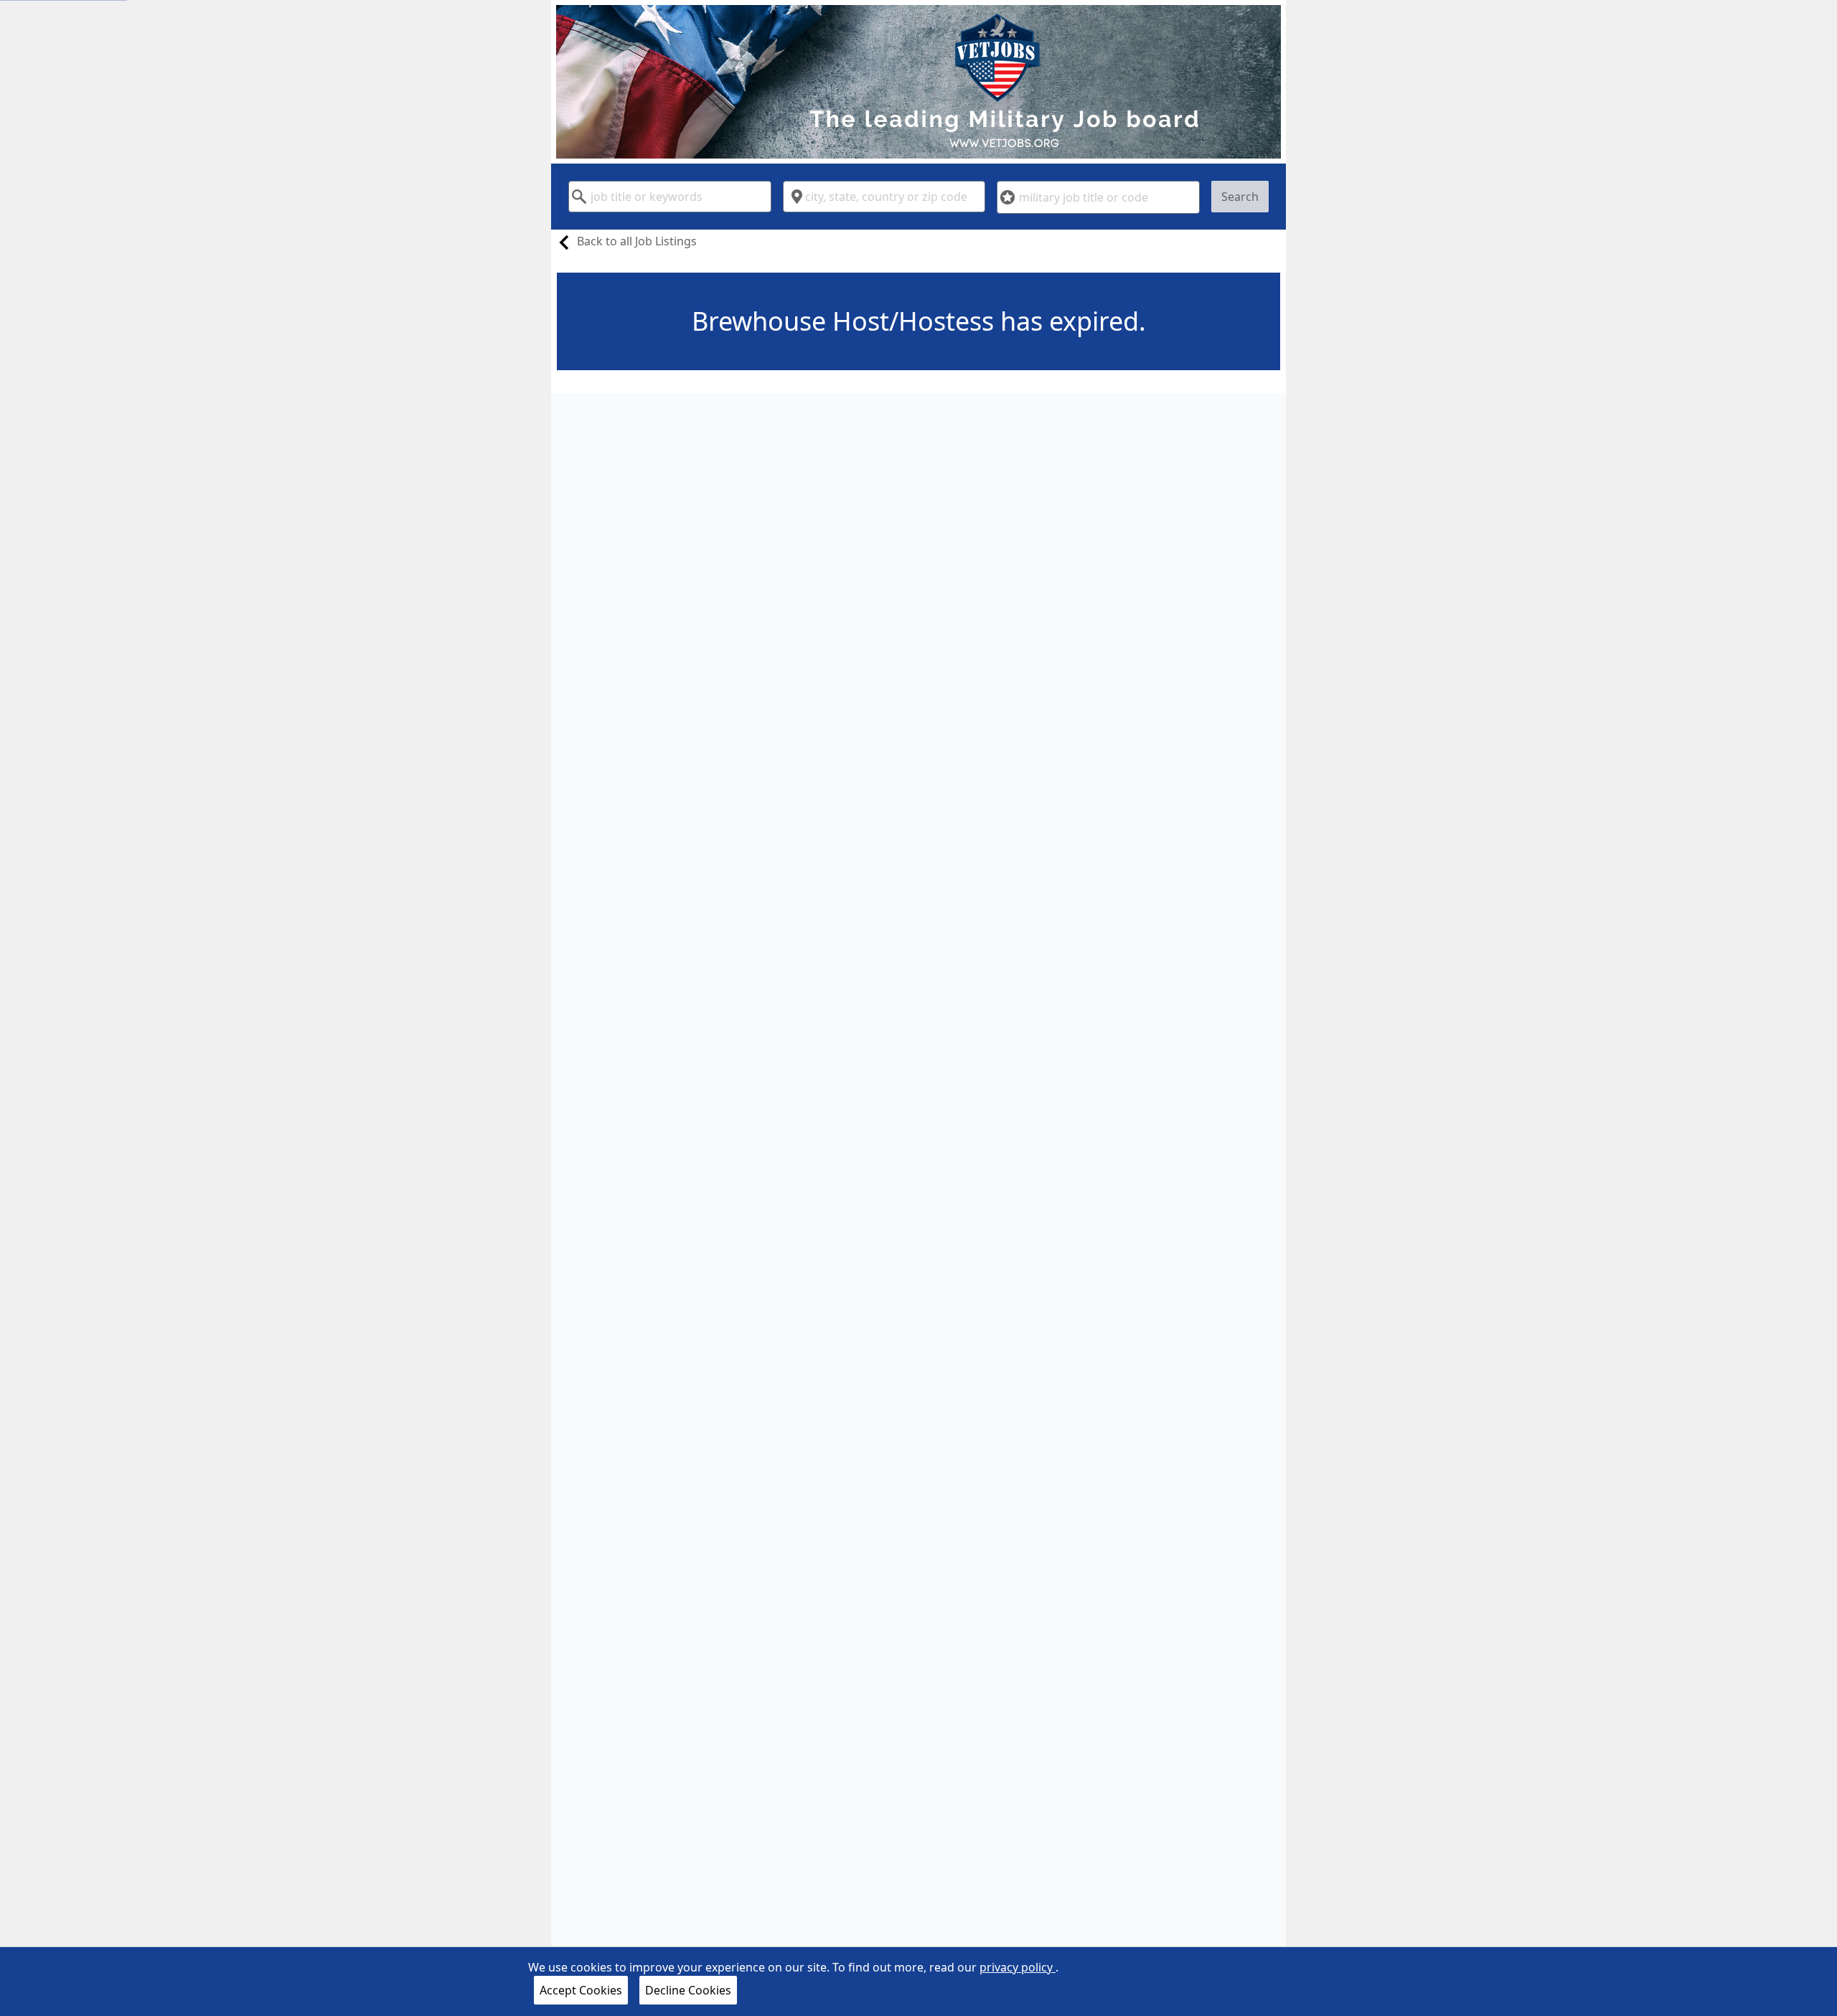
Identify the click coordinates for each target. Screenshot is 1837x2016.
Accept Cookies (581, 1990)
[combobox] (670, 197)
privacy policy (1018, 1967)
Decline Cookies (688, 1990)
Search (1240, 197)
